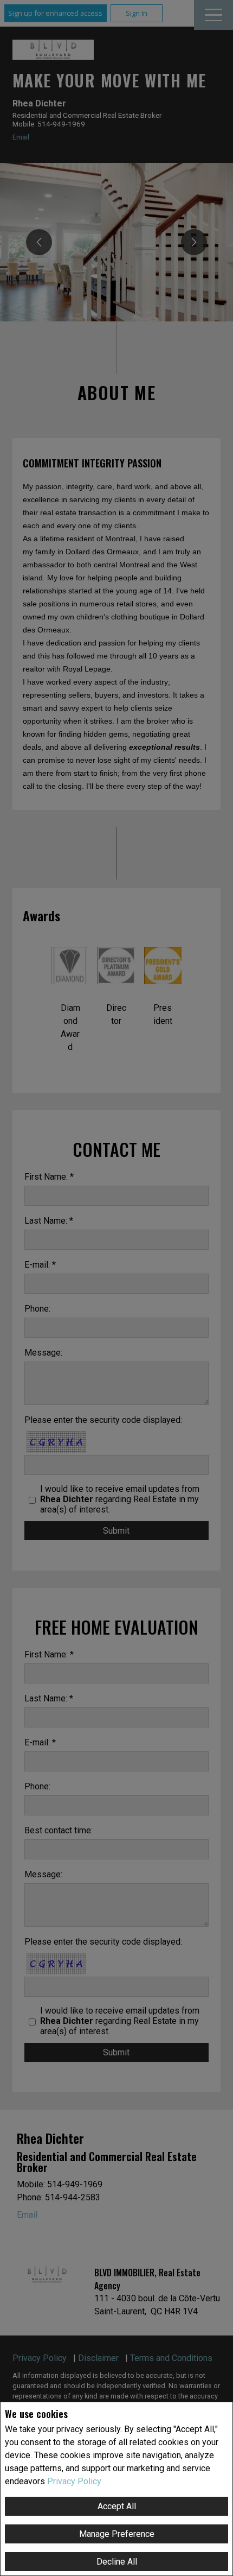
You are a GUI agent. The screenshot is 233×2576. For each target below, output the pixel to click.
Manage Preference (117, 2534)
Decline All (117, 2562)
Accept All (117, 2506)
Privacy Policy (74, 2481)
